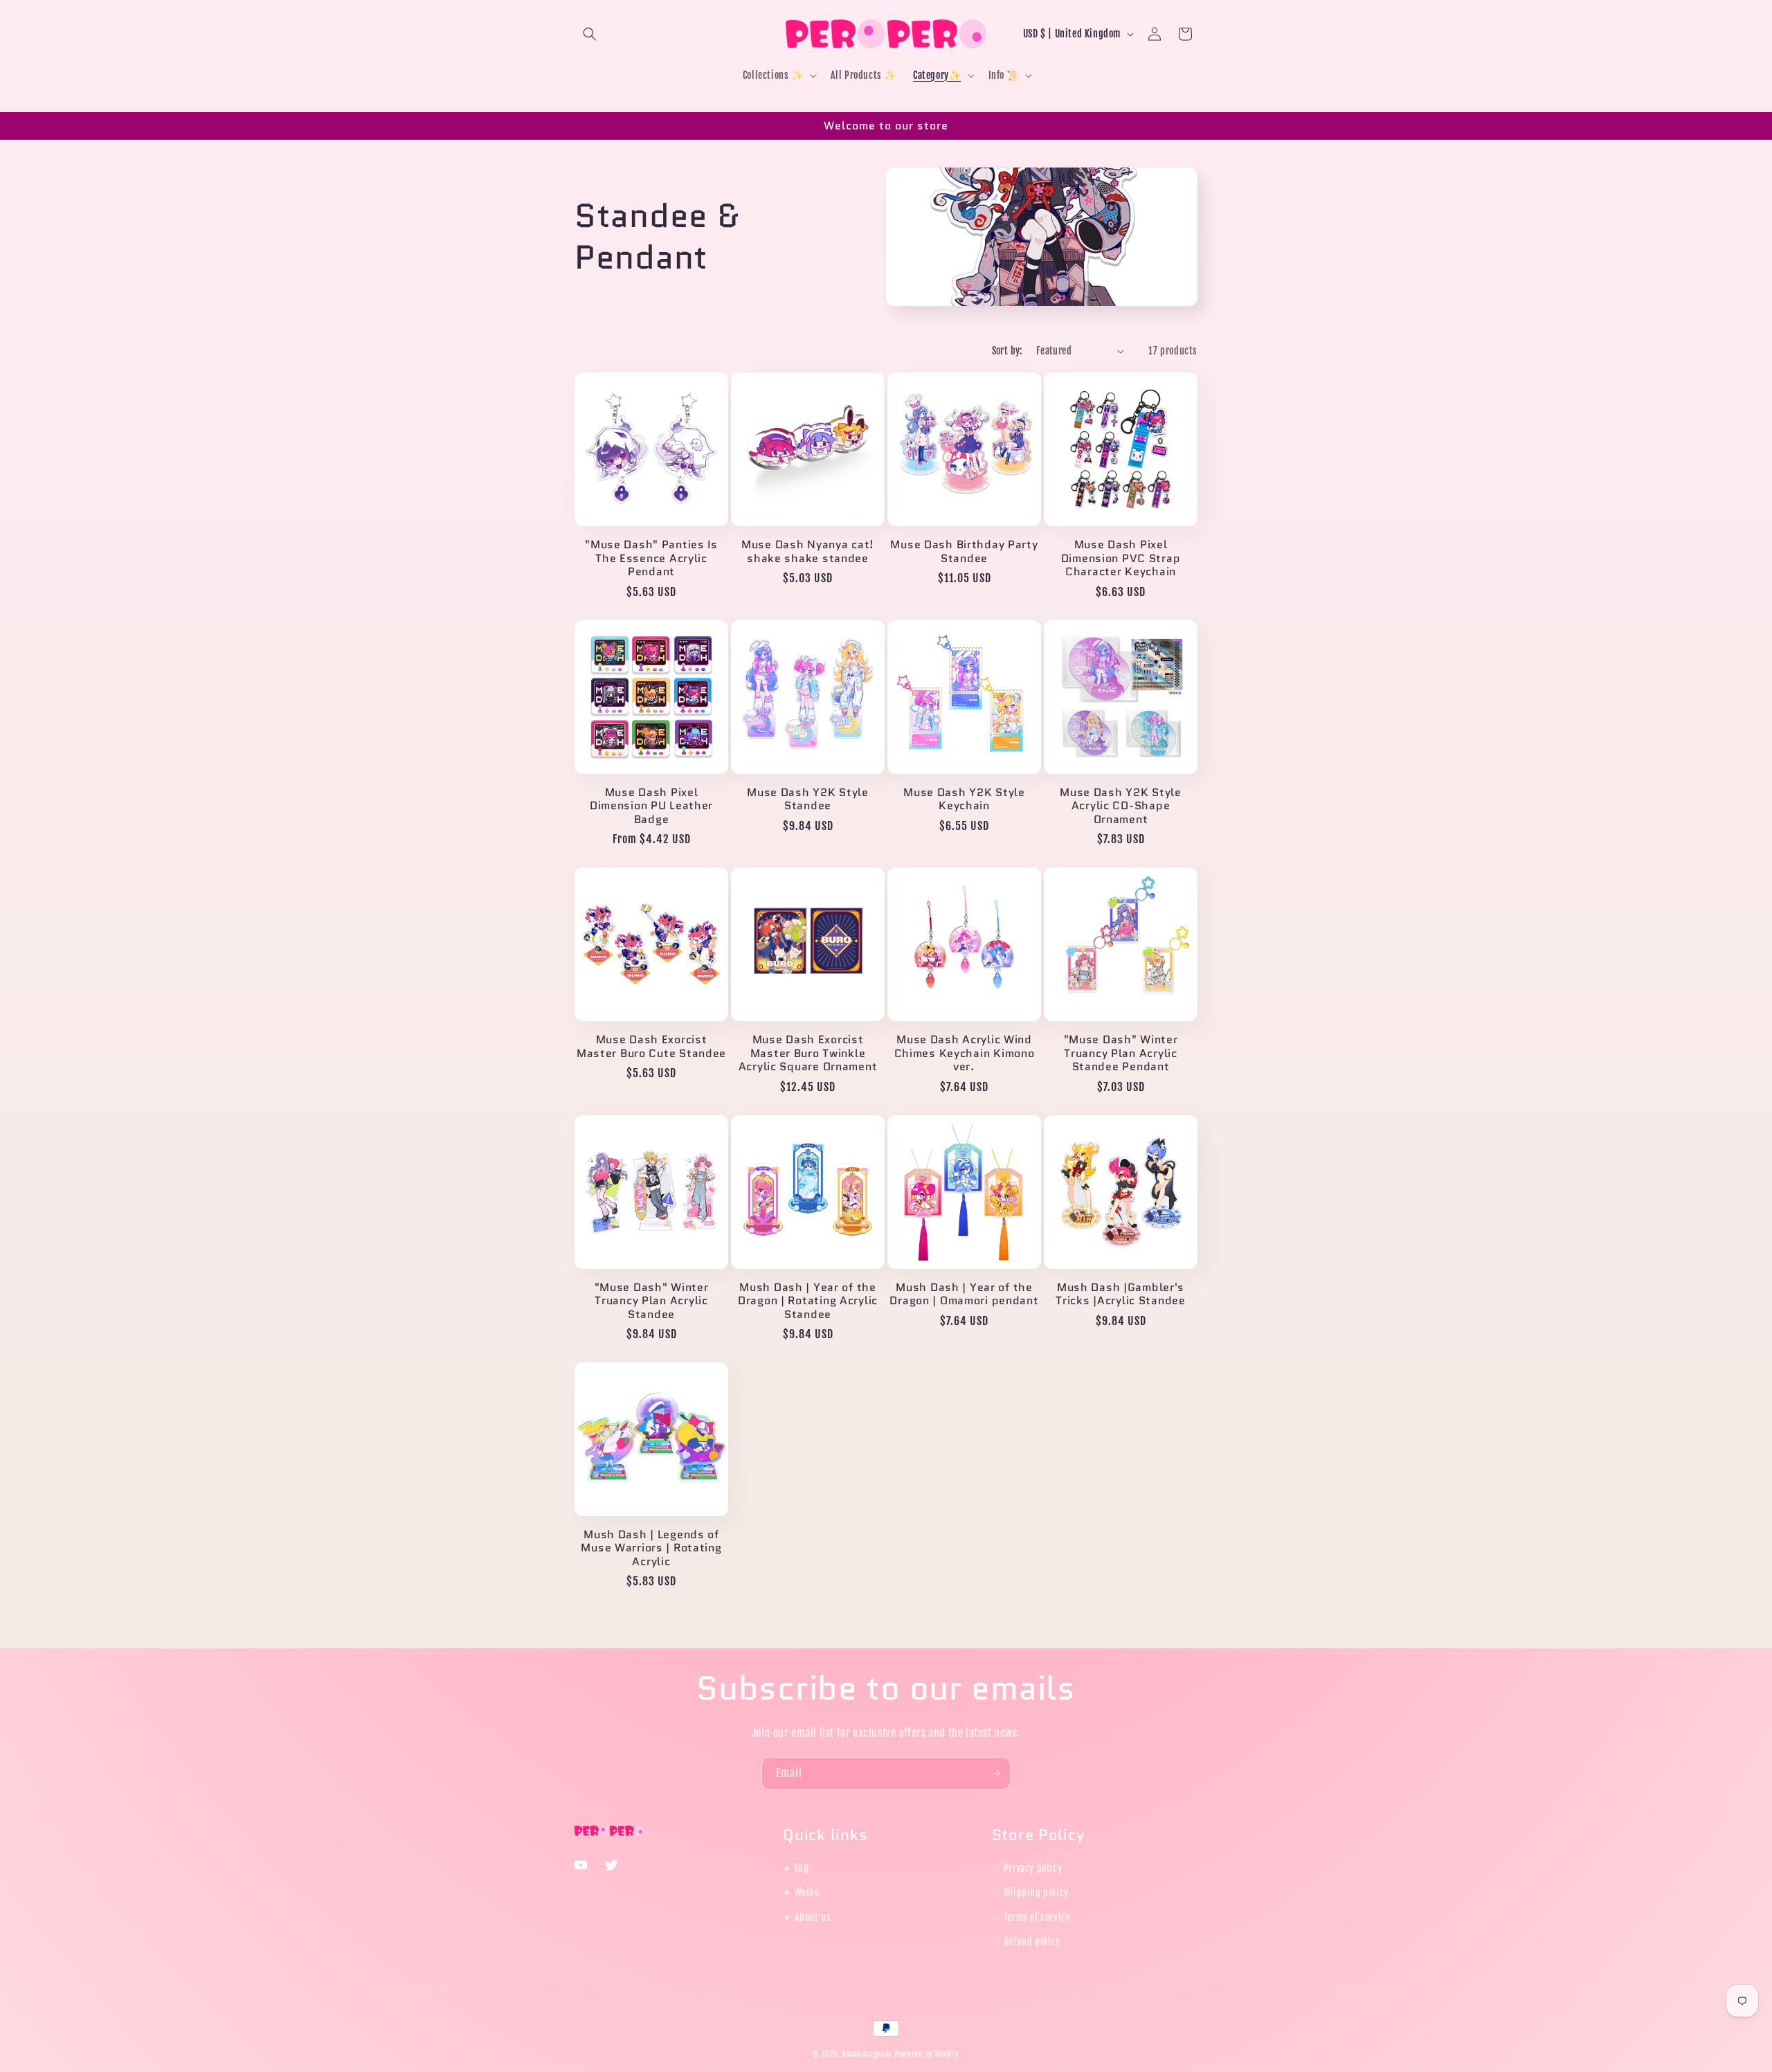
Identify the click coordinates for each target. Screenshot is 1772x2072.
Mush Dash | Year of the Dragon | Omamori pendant (964, 1294)
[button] (590, 34)
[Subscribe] (995, 1773)
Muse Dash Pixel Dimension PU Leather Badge (651, 806)
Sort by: (1007, 351)
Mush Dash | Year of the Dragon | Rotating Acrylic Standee (808, 1301)
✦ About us (807, 1917)
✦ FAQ (796, 1868)
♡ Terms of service (1031, 1917)
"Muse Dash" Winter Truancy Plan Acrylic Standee (652, 1301)
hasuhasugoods (867, 2054)
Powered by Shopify (927, 2054)
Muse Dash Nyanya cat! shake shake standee (808, 551)
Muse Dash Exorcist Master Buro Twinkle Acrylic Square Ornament (808, 1053)
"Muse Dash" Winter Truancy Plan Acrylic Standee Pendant (1121, 1053)
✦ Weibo (801, 1892)
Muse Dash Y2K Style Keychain (964, 799)
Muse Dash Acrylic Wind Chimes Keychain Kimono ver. (965, 1053)
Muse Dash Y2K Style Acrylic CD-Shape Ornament (1121, 806)
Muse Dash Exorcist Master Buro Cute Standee (651, 1046)
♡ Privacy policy (1027, 1868)
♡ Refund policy (1026, 1942)
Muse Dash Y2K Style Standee (808, 799)
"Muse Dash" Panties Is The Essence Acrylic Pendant (651, 558)
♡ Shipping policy (1030, 1892)
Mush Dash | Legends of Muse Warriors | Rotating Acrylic (651, 1548)
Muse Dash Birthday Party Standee (964, 551)
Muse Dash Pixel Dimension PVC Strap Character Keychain (1121, 558)
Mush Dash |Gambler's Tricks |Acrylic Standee (1121, 1294)
